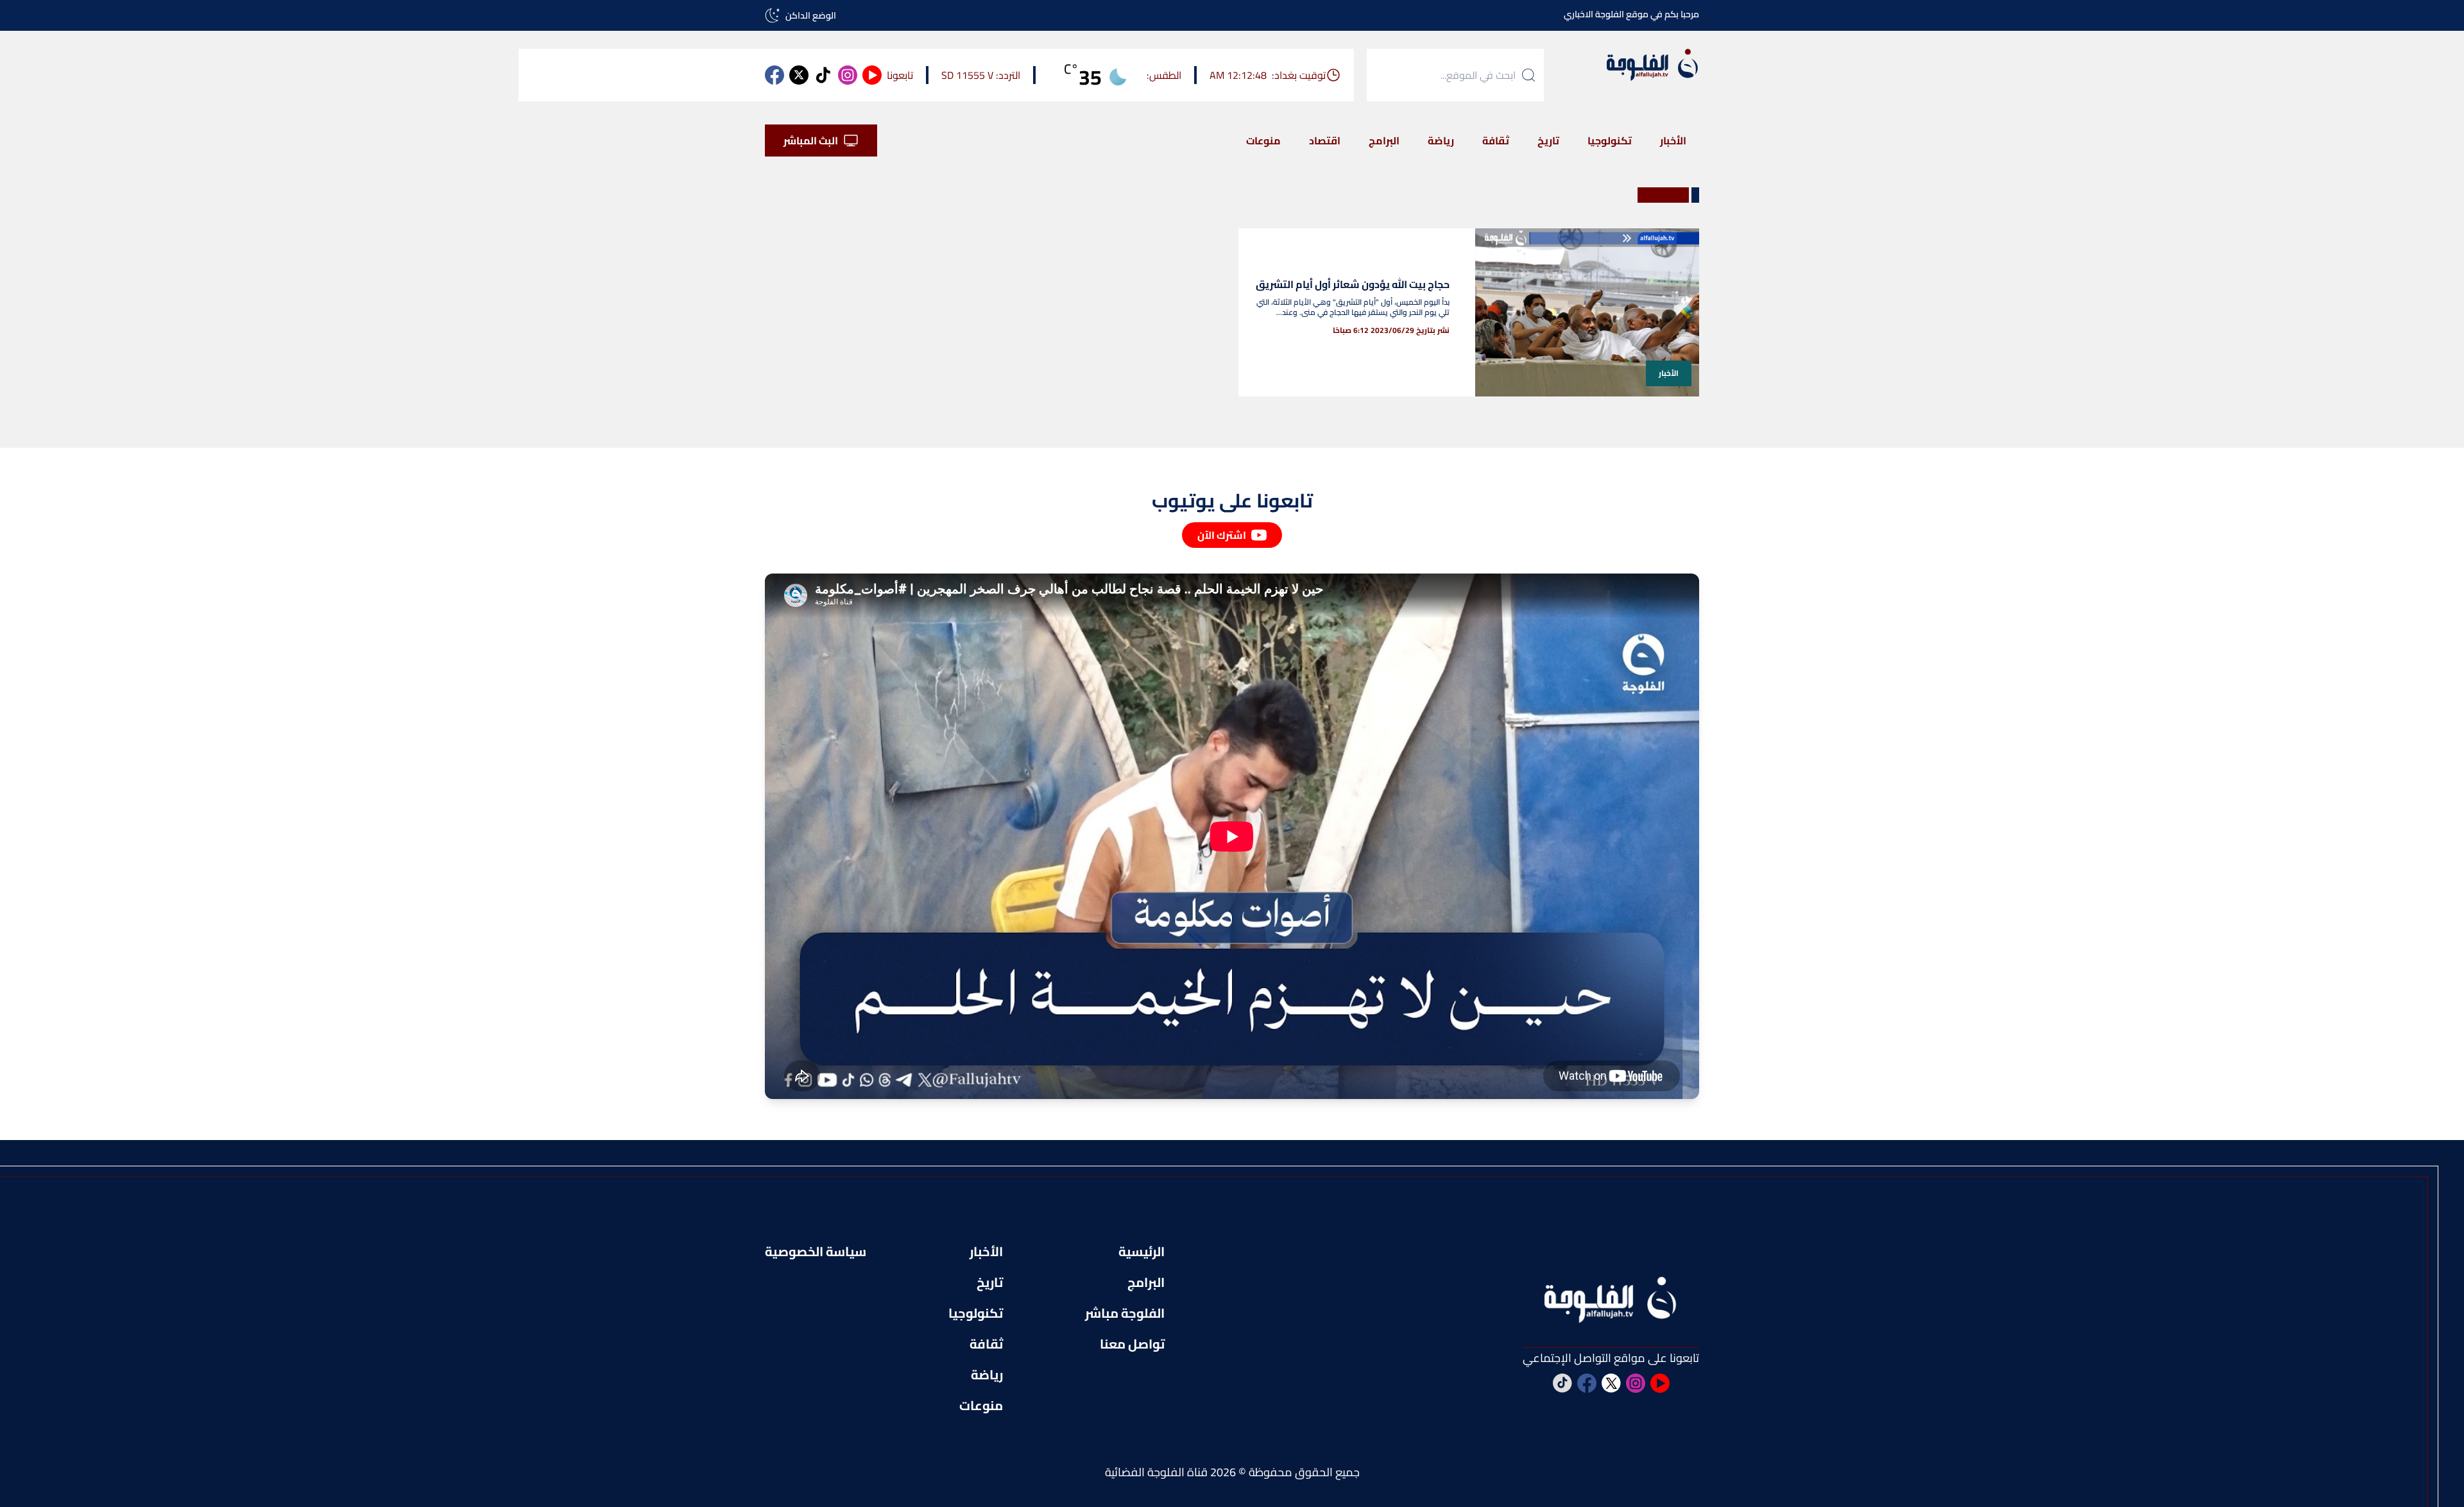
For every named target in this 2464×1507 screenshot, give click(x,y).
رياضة (1441, 140)
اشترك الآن (1222, 535)
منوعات (1263, 140)
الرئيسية (1142, 1252)
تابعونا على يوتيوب (1232, 500)
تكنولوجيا (1610, 140)
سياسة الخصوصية (816, 1252)
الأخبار (1673, 140)
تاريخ (1548, 140)
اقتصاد (1325, 140)
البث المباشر (811, 140)
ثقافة (1496, 140)
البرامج (1384, 140)
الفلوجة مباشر (1125, 1313)
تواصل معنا (1132, 1344)
